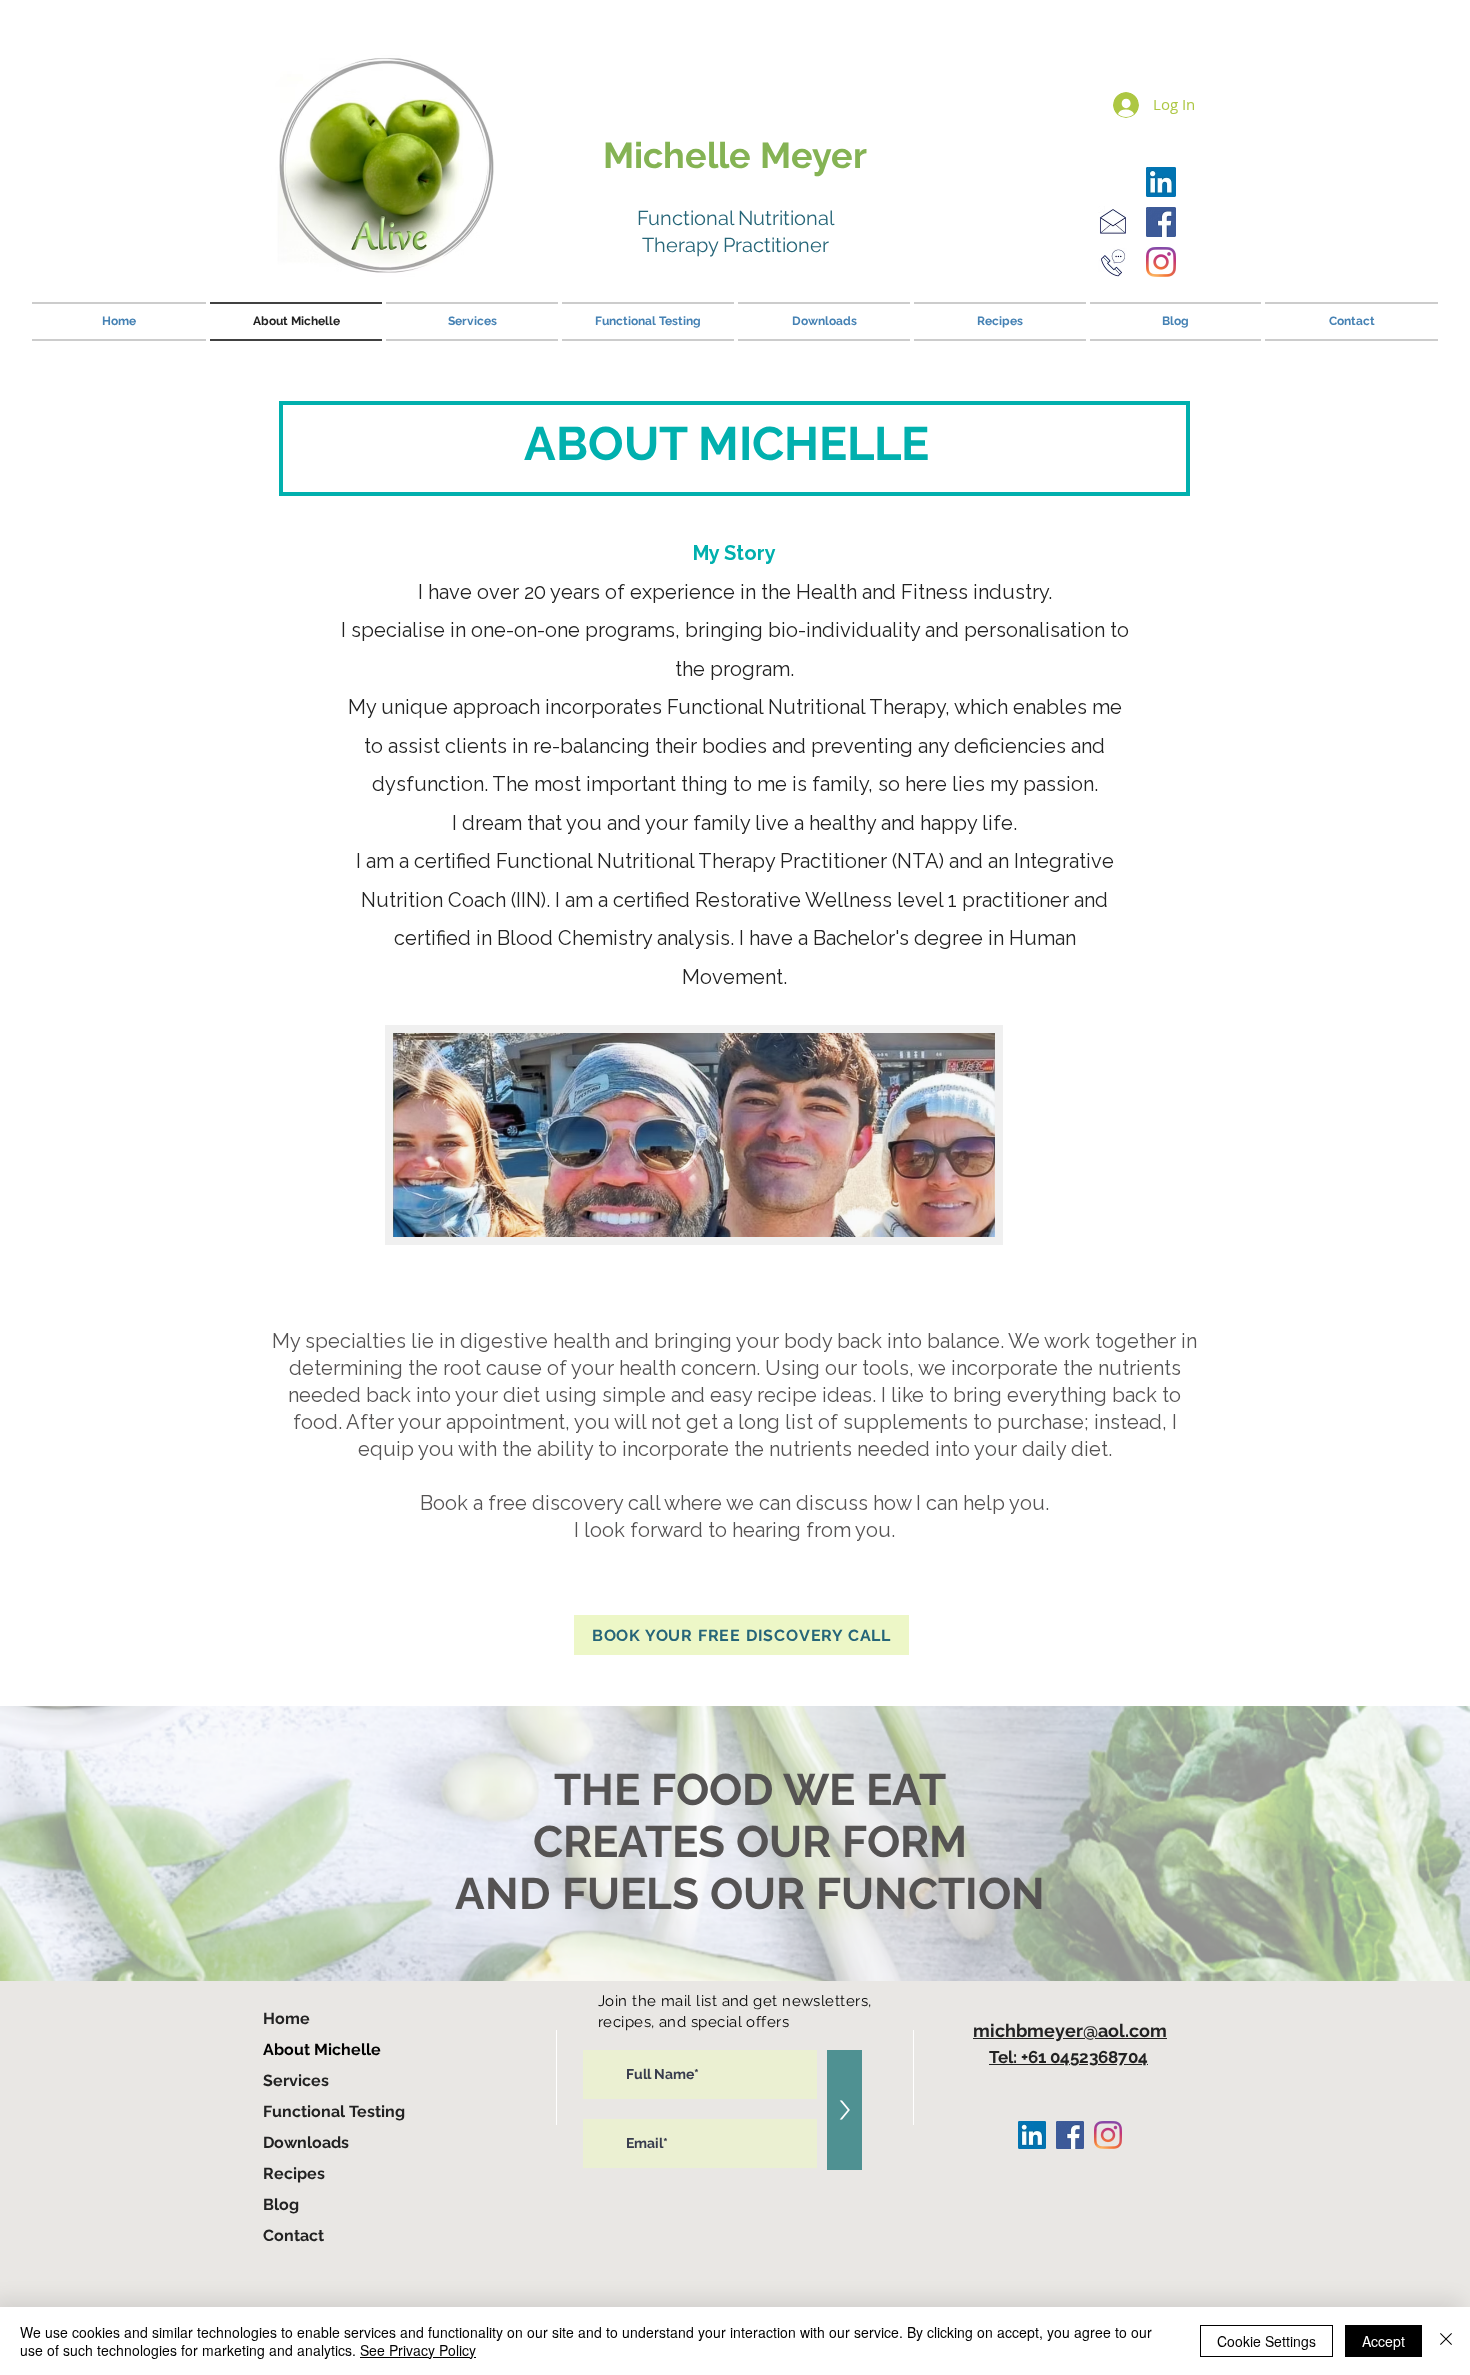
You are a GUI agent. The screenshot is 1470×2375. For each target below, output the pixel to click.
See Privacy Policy (418, 2350)
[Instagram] (1161, 262)
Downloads (306, 2142)
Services (296, 2080)
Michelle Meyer (735, 155)
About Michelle (322, 2049)
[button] (741, 1635)
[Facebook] (1161, 222)
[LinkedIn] (1161, 182)
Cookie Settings (1266, 2341)
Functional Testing (334, 2111)
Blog (281, 2204)
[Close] (1446, 2341)
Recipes (294, 2173)
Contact (293, 2235)
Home (286, 2018)
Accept (1383, 2341)
